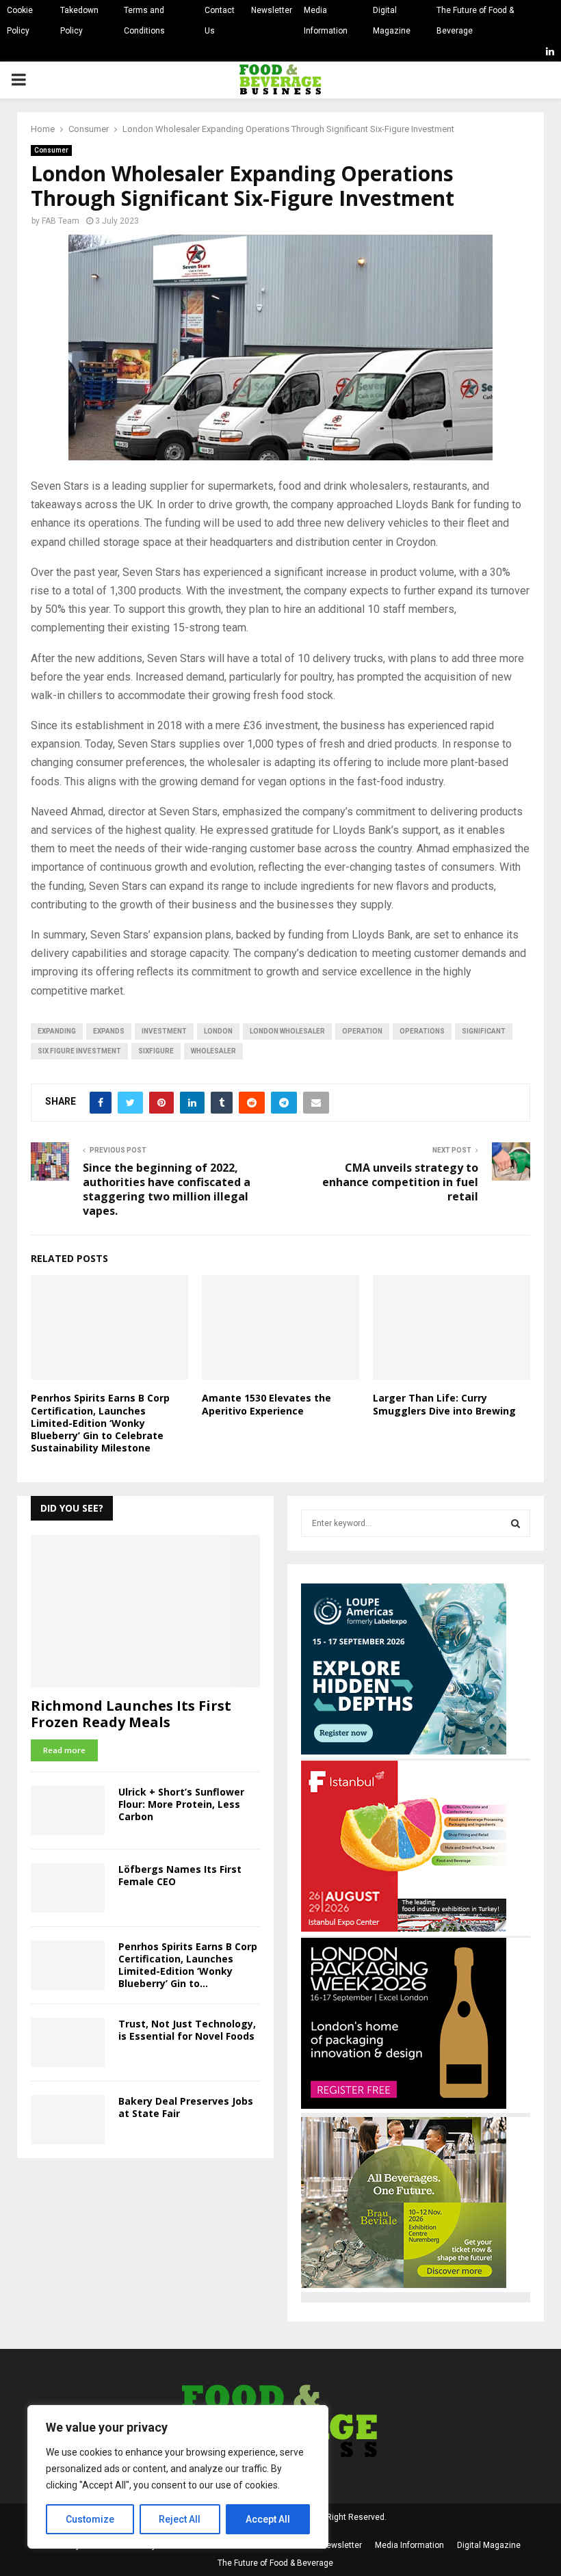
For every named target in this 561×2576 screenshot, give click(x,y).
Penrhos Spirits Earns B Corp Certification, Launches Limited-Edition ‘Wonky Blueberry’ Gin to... (188, 1965)
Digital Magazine (392, 21)
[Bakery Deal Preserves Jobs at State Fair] (68, 2120)
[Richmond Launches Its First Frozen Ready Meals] (145, 1611)
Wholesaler (213, 1051)
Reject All (180, 2519)
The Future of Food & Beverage (475, 21)
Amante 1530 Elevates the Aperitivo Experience (266, 1404)
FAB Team (61, 221)
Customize (90, 2519)
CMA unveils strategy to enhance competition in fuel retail (400, 1182)
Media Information (326, 21)
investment (164, 1031)
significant (484, 1031)
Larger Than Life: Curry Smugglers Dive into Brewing (444, 1404)
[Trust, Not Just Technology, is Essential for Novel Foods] (68, 2042)
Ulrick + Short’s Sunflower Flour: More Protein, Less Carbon (181, 1804)
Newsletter (272, 10)
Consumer (51, 150)
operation (362, 1031)
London (218, 1031)
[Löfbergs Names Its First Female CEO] (68, 1888)
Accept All (268, 2519)
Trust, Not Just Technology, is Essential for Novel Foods (187, 2030)
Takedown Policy (79, 21)
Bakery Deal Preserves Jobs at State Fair (186, 2107)
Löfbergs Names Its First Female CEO (180, 1875)
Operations (422, 1031)
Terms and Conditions (144, 21)
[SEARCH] (516, 1523)
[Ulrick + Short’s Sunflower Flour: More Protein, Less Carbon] (68, 1811)
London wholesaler (287, 1031)
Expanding (57, 1031)
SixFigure (156, 1051)
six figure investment (79, 1051)
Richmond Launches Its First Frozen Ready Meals (131, 1714)
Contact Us (220, 21)
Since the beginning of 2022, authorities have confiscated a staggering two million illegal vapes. (167, 1190)
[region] (178, 2477)
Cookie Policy (20, 21)
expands (109, 1031)
